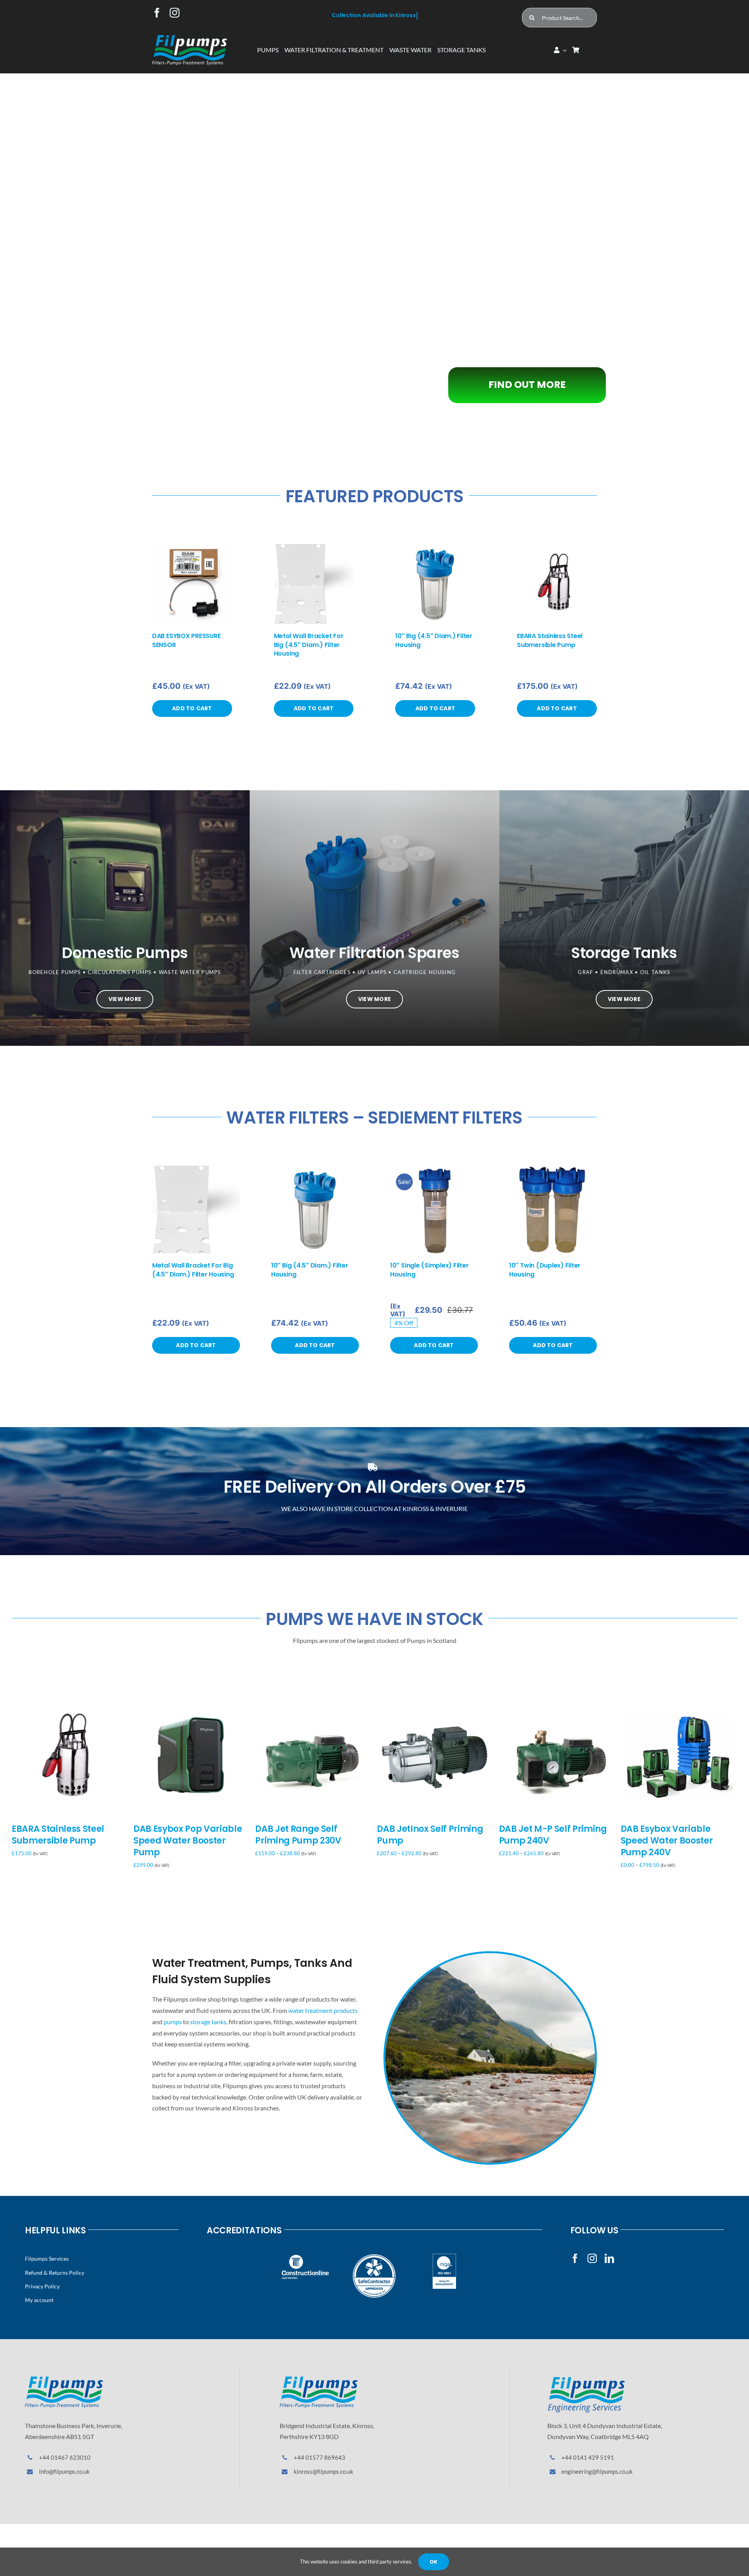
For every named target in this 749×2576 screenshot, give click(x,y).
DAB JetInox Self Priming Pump (430, 1835)
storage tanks (208, 2022)
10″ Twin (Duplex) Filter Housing (545, 1270)
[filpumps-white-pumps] (190, 38)
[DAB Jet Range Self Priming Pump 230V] (313, 1703)
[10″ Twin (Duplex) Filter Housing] (553, 1169)
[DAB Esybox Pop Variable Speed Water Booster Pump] (192, 1703)
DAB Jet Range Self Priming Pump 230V (298, 1835)
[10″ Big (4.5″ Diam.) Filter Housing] (435, 548)
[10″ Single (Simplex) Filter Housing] (434, 1169)
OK (433, 2562)
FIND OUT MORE (310, 283)
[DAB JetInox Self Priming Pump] (435, 1703)
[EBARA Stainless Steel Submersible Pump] (557, 548)
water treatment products (323, 2010)
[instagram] (175, 13)
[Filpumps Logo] (64, 2380)
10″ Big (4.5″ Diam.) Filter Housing (434, 640)
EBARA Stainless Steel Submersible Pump (550, 640)
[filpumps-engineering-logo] (586, 2380)
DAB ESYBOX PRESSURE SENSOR (186, 640)
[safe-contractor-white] (375, 2257)
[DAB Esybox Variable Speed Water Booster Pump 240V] (679, 1703)
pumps (173, 2022)
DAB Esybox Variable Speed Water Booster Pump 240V (667, 1841)
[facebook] (157, 13)
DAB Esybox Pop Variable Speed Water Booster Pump (188, 1841)
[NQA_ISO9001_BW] (444, 2257)
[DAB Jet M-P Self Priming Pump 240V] (557, 1703)
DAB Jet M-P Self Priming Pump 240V (553, 1835)
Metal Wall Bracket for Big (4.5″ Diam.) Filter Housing (309, 645)
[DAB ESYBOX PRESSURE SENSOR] (192, 548)
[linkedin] (609, 2258)
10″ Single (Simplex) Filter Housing (430, 1270)
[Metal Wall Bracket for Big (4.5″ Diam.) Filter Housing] (314, 548)
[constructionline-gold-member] (305, 2257)
